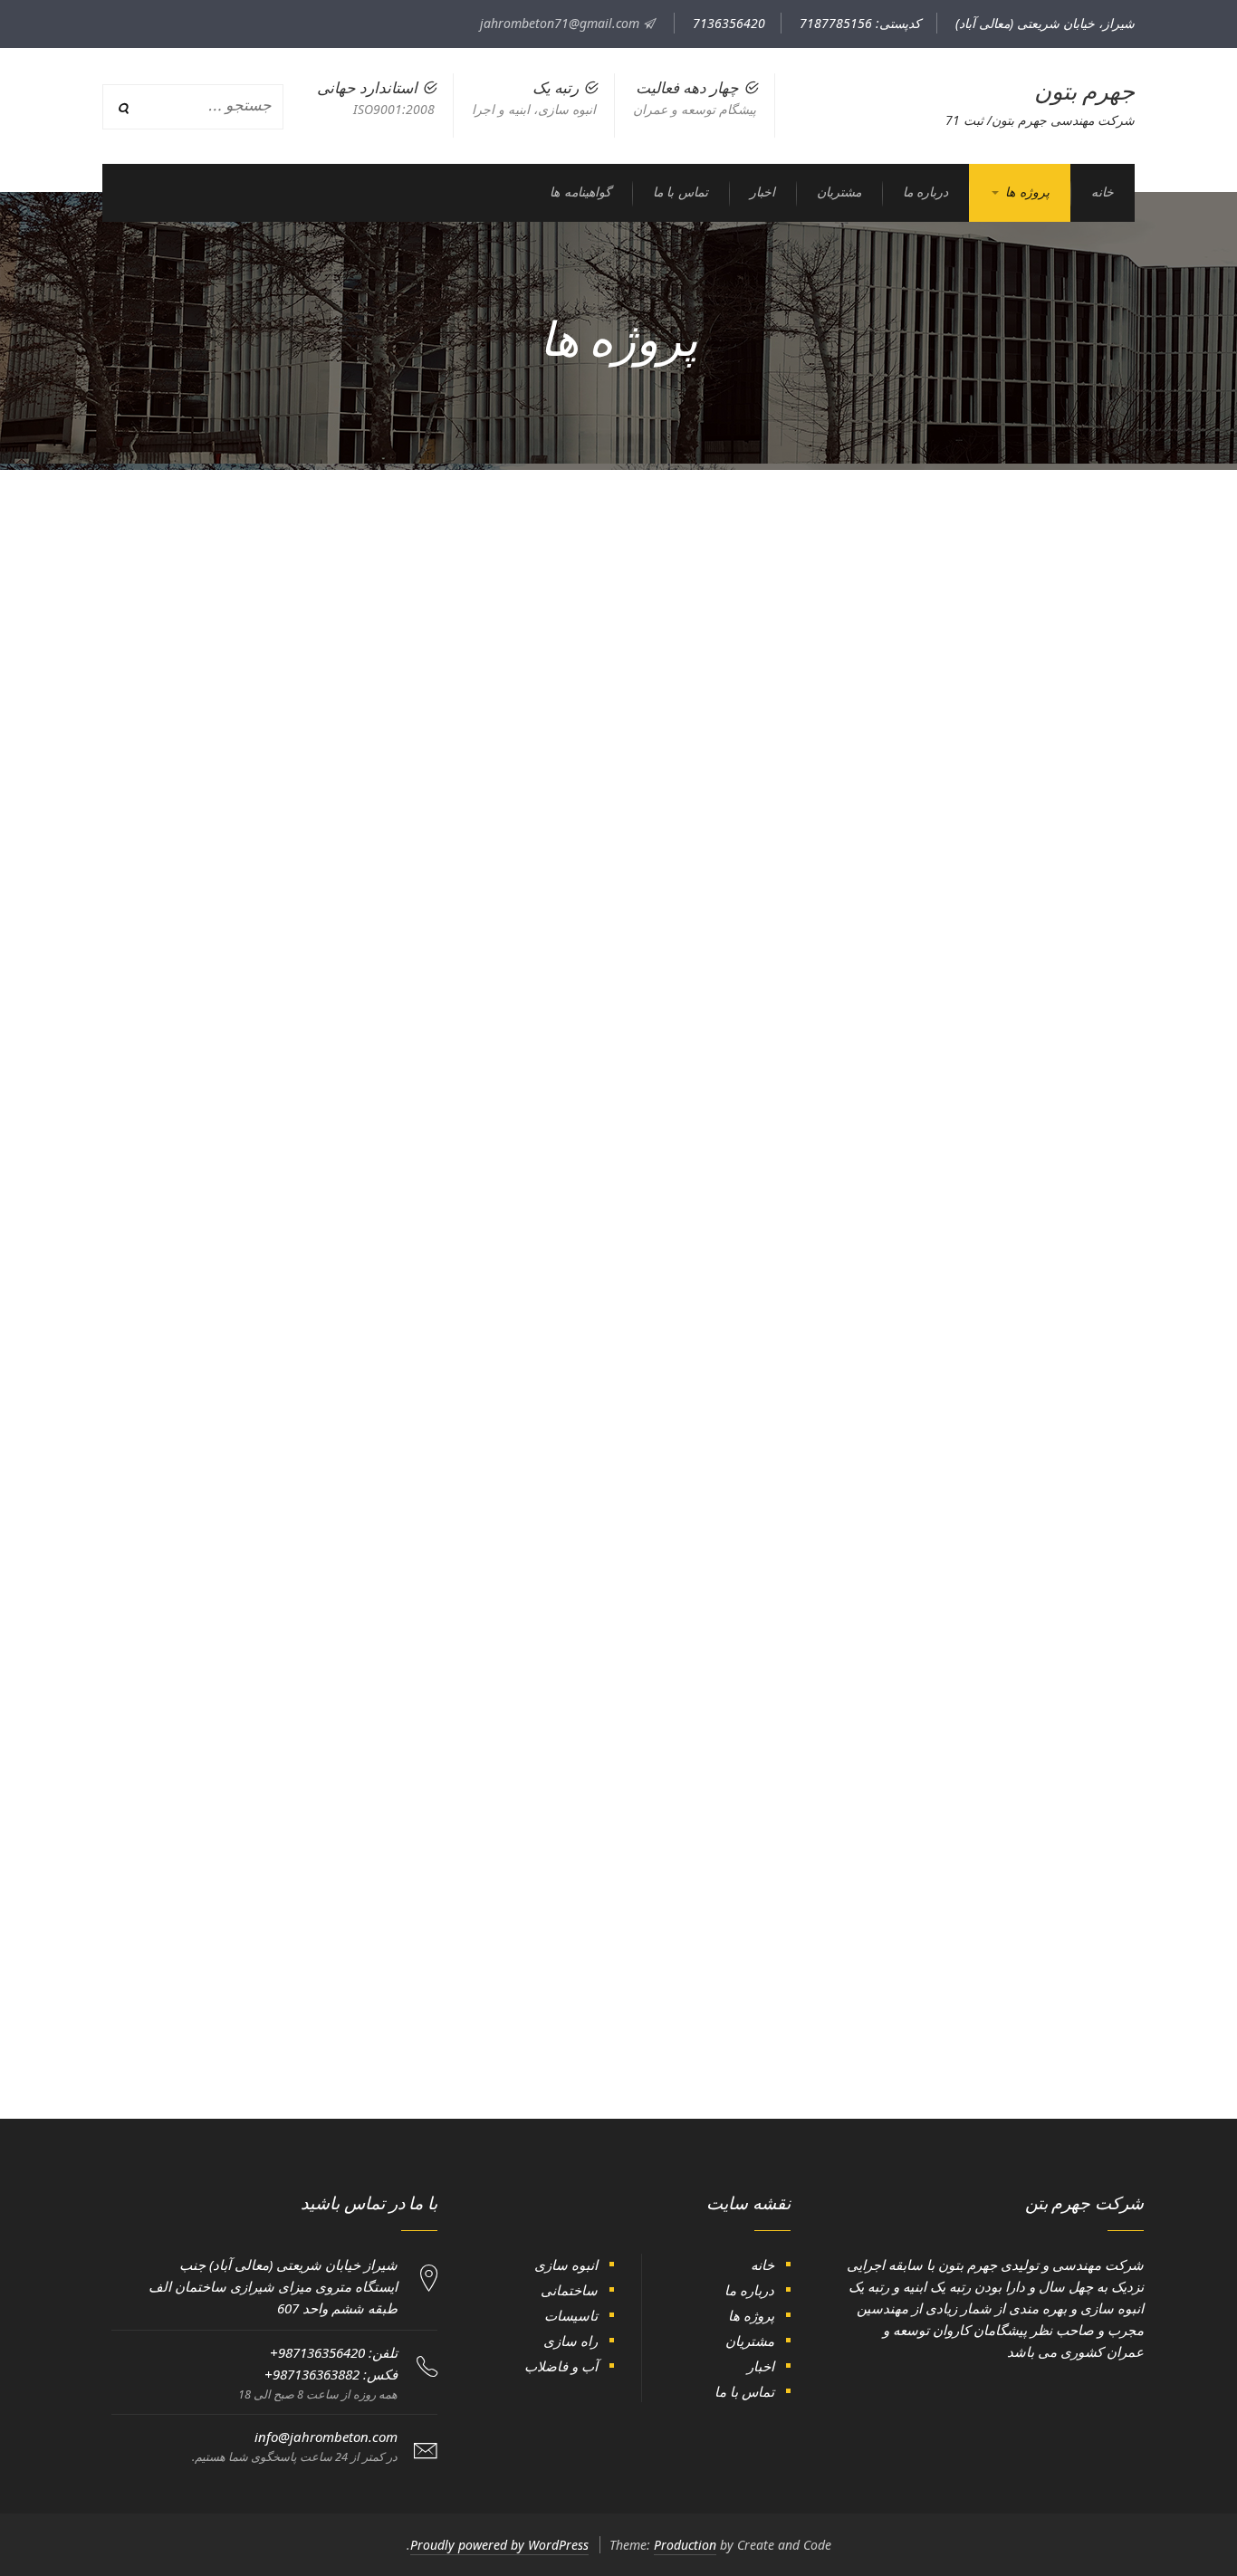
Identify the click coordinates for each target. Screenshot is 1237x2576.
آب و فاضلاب (561, 2366)
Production (685, 2545)
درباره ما (749, 2290)
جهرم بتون (1085, 91)
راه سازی (571, 2341)
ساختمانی (569, 2290)
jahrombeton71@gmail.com (561, 23)
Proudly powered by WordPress (499, 2545)
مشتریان (750, 2341)
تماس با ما (744, 2391)
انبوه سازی (566, 2265)
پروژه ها (751, 2315)
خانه (762, 2265)
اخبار (761, 2366)
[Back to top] (59, 2517)
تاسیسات (571, 2315)
